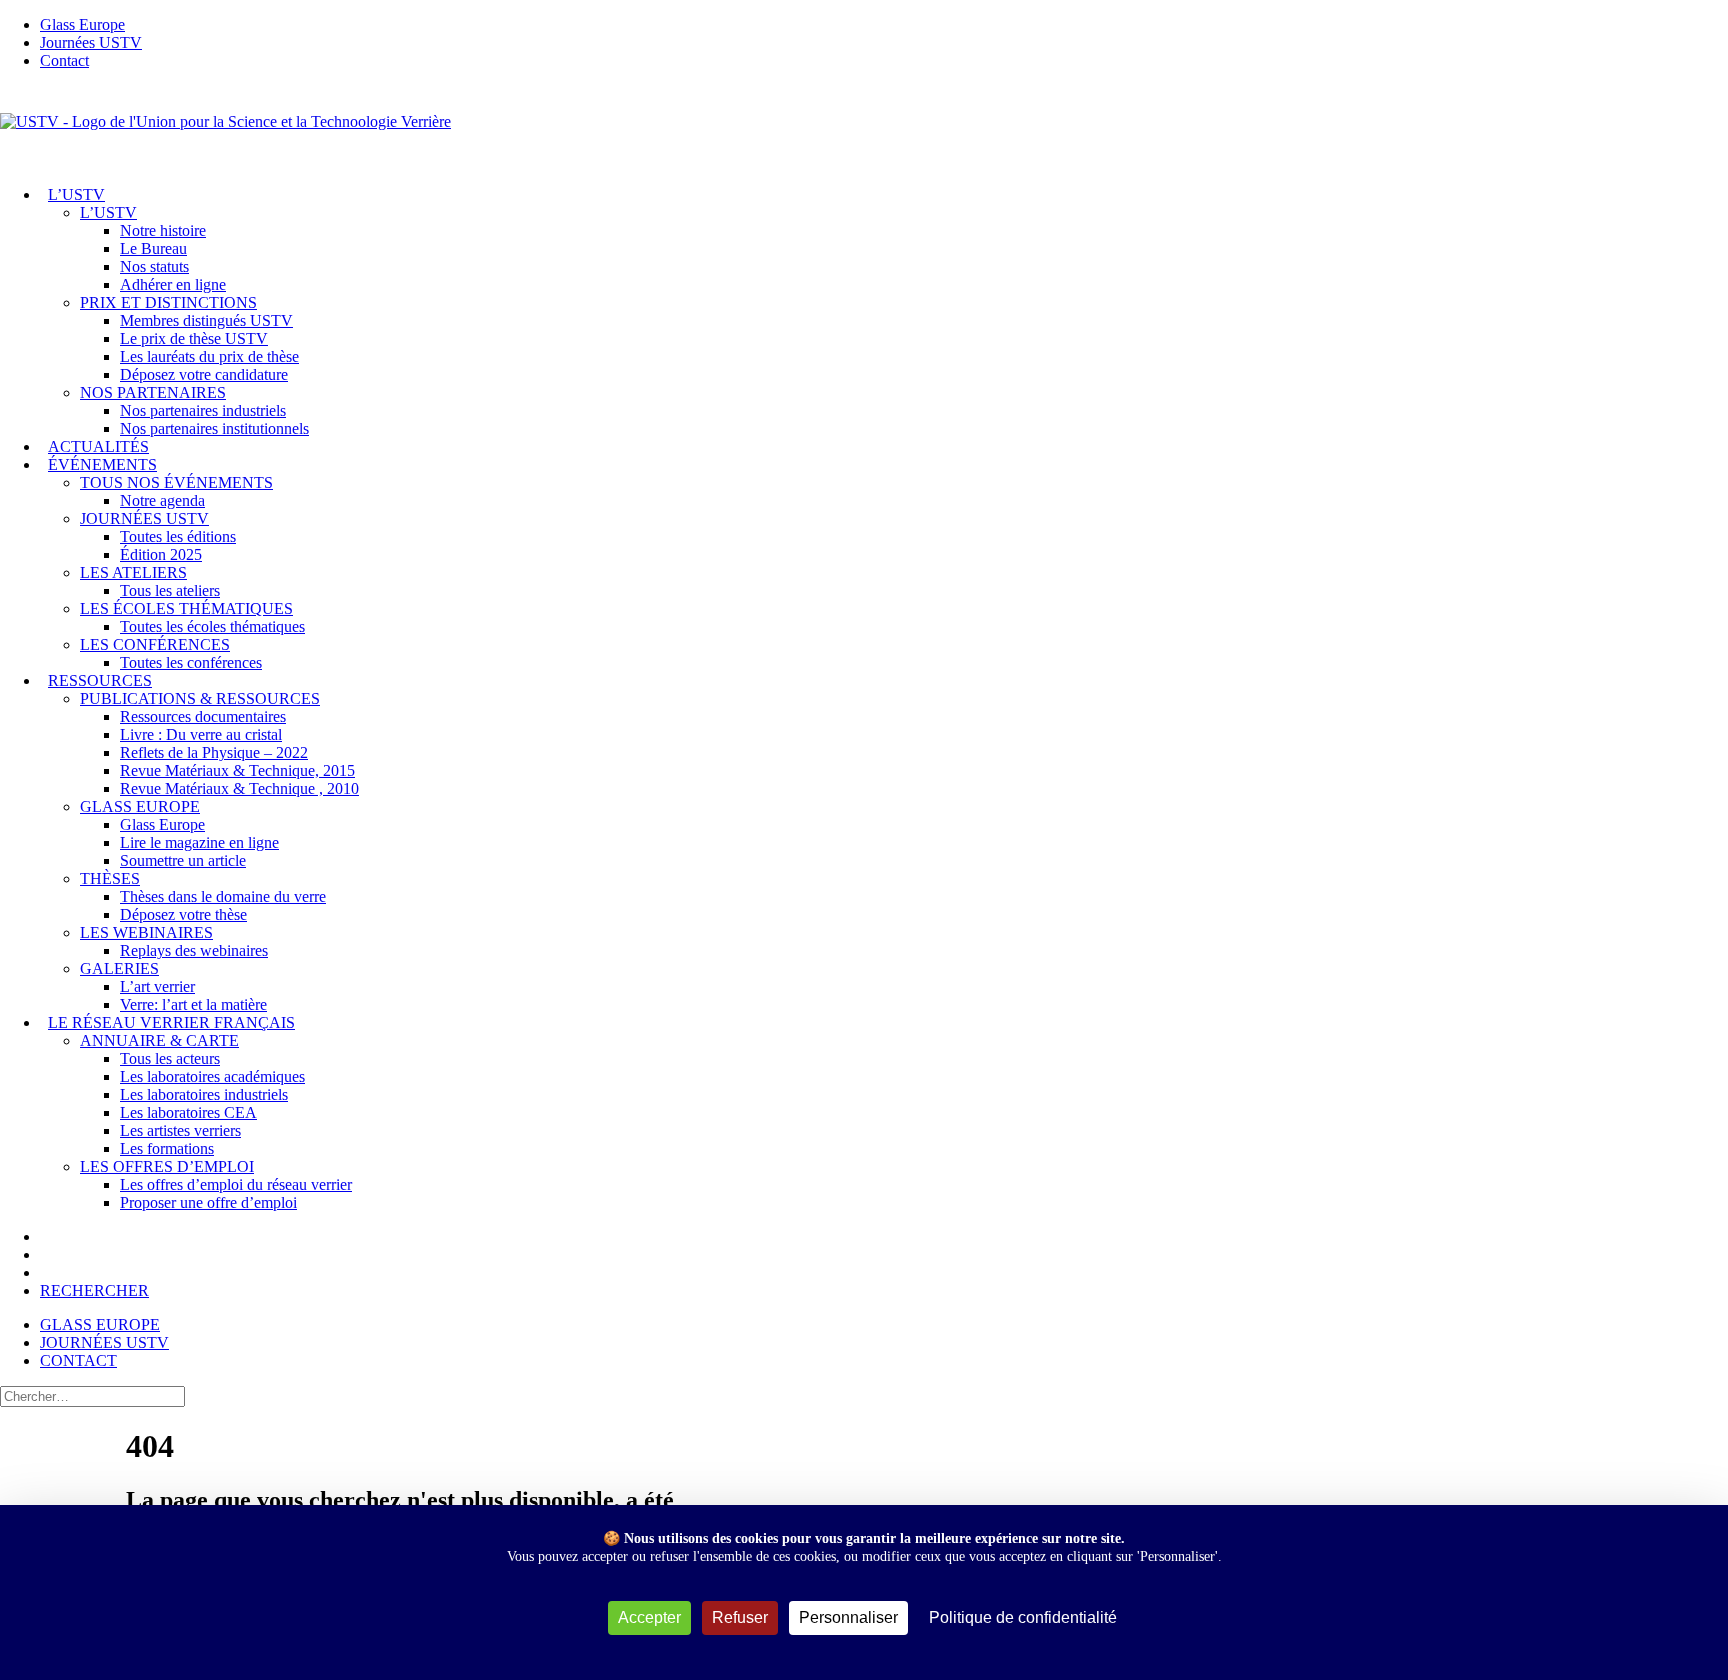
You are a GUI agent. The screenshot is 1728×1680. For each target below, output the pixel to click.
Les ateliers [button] (133, 572)
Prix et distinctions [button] (168, 302)
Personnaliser (848, 1617)
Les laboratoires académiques (212, 1076)
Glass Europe (162, 824)
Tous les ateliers (170, 590)
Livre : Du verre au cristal (201, 734)
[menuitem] (884, 25)
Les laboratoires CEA (188, 1112)
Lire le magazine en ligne (199, 842)
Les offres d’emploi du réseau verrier (236, 1184)
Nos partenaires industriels (203, 410)
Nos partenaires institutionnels (214, 428)
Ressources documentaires (203, 716)
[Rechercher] (92, 1395)
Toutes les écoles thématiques (212, 626)
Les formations (167, 1148)
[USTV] (864, 128)
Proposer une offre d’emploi (208, 1202)
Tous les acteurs (170, 1058)
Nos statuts (154, 266)
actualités (98, 446)
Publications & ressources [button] (200, 698)
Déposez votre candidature (204, 374)
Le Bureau (153, 248)
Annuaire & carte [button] (159, 1040)
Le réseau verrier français (171, 1022)
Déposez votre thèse (183, 914)
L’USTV (76, 194)
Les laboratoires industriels (204, 1094)
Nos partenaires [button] (153, 392)
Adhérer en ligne (173, 284)
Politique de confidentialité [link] (1023, 1617)
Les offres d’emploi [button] (167, 1166)
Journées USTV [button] (144, 518)
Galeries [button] (119, 968)
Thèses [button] (110, 878)
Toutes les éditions (178, 536)
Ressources (100, 680)
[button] (94, 1290)
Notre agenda (162, 500)
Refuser (740, 1617)
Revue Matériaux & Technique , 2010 (239, 788)
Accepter (649, 1617)
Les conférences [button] (155, 644)
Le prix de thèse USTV (194, 338)
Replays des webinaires (194, 950)
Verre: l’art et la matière (193, 1004)
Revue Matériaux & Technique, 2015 (237, 770)
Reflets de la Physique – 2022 (214, 752)
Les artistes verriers (180, 1130)
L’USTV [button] (108, 212)
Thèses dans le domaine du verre (223, 896)
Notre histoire (163, 230)
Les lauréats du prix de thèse (209, 356)
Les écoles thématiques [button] (186, 608)
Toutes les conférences (191, 662)
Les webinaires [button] (146, 932)
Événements (102, 464)
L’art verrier (157, 986)
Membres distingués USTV (206, 320)
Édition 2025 (161, 554)
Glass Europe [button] (140, 806)
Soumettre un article (183, 860)
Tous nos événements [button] (176, 482)
